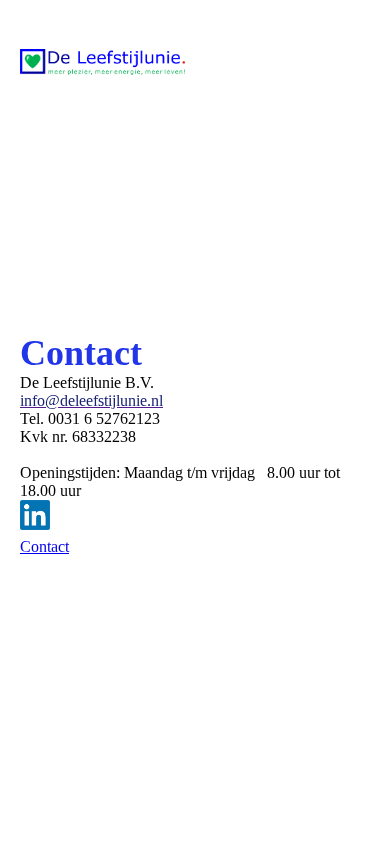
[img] (102, 62)
